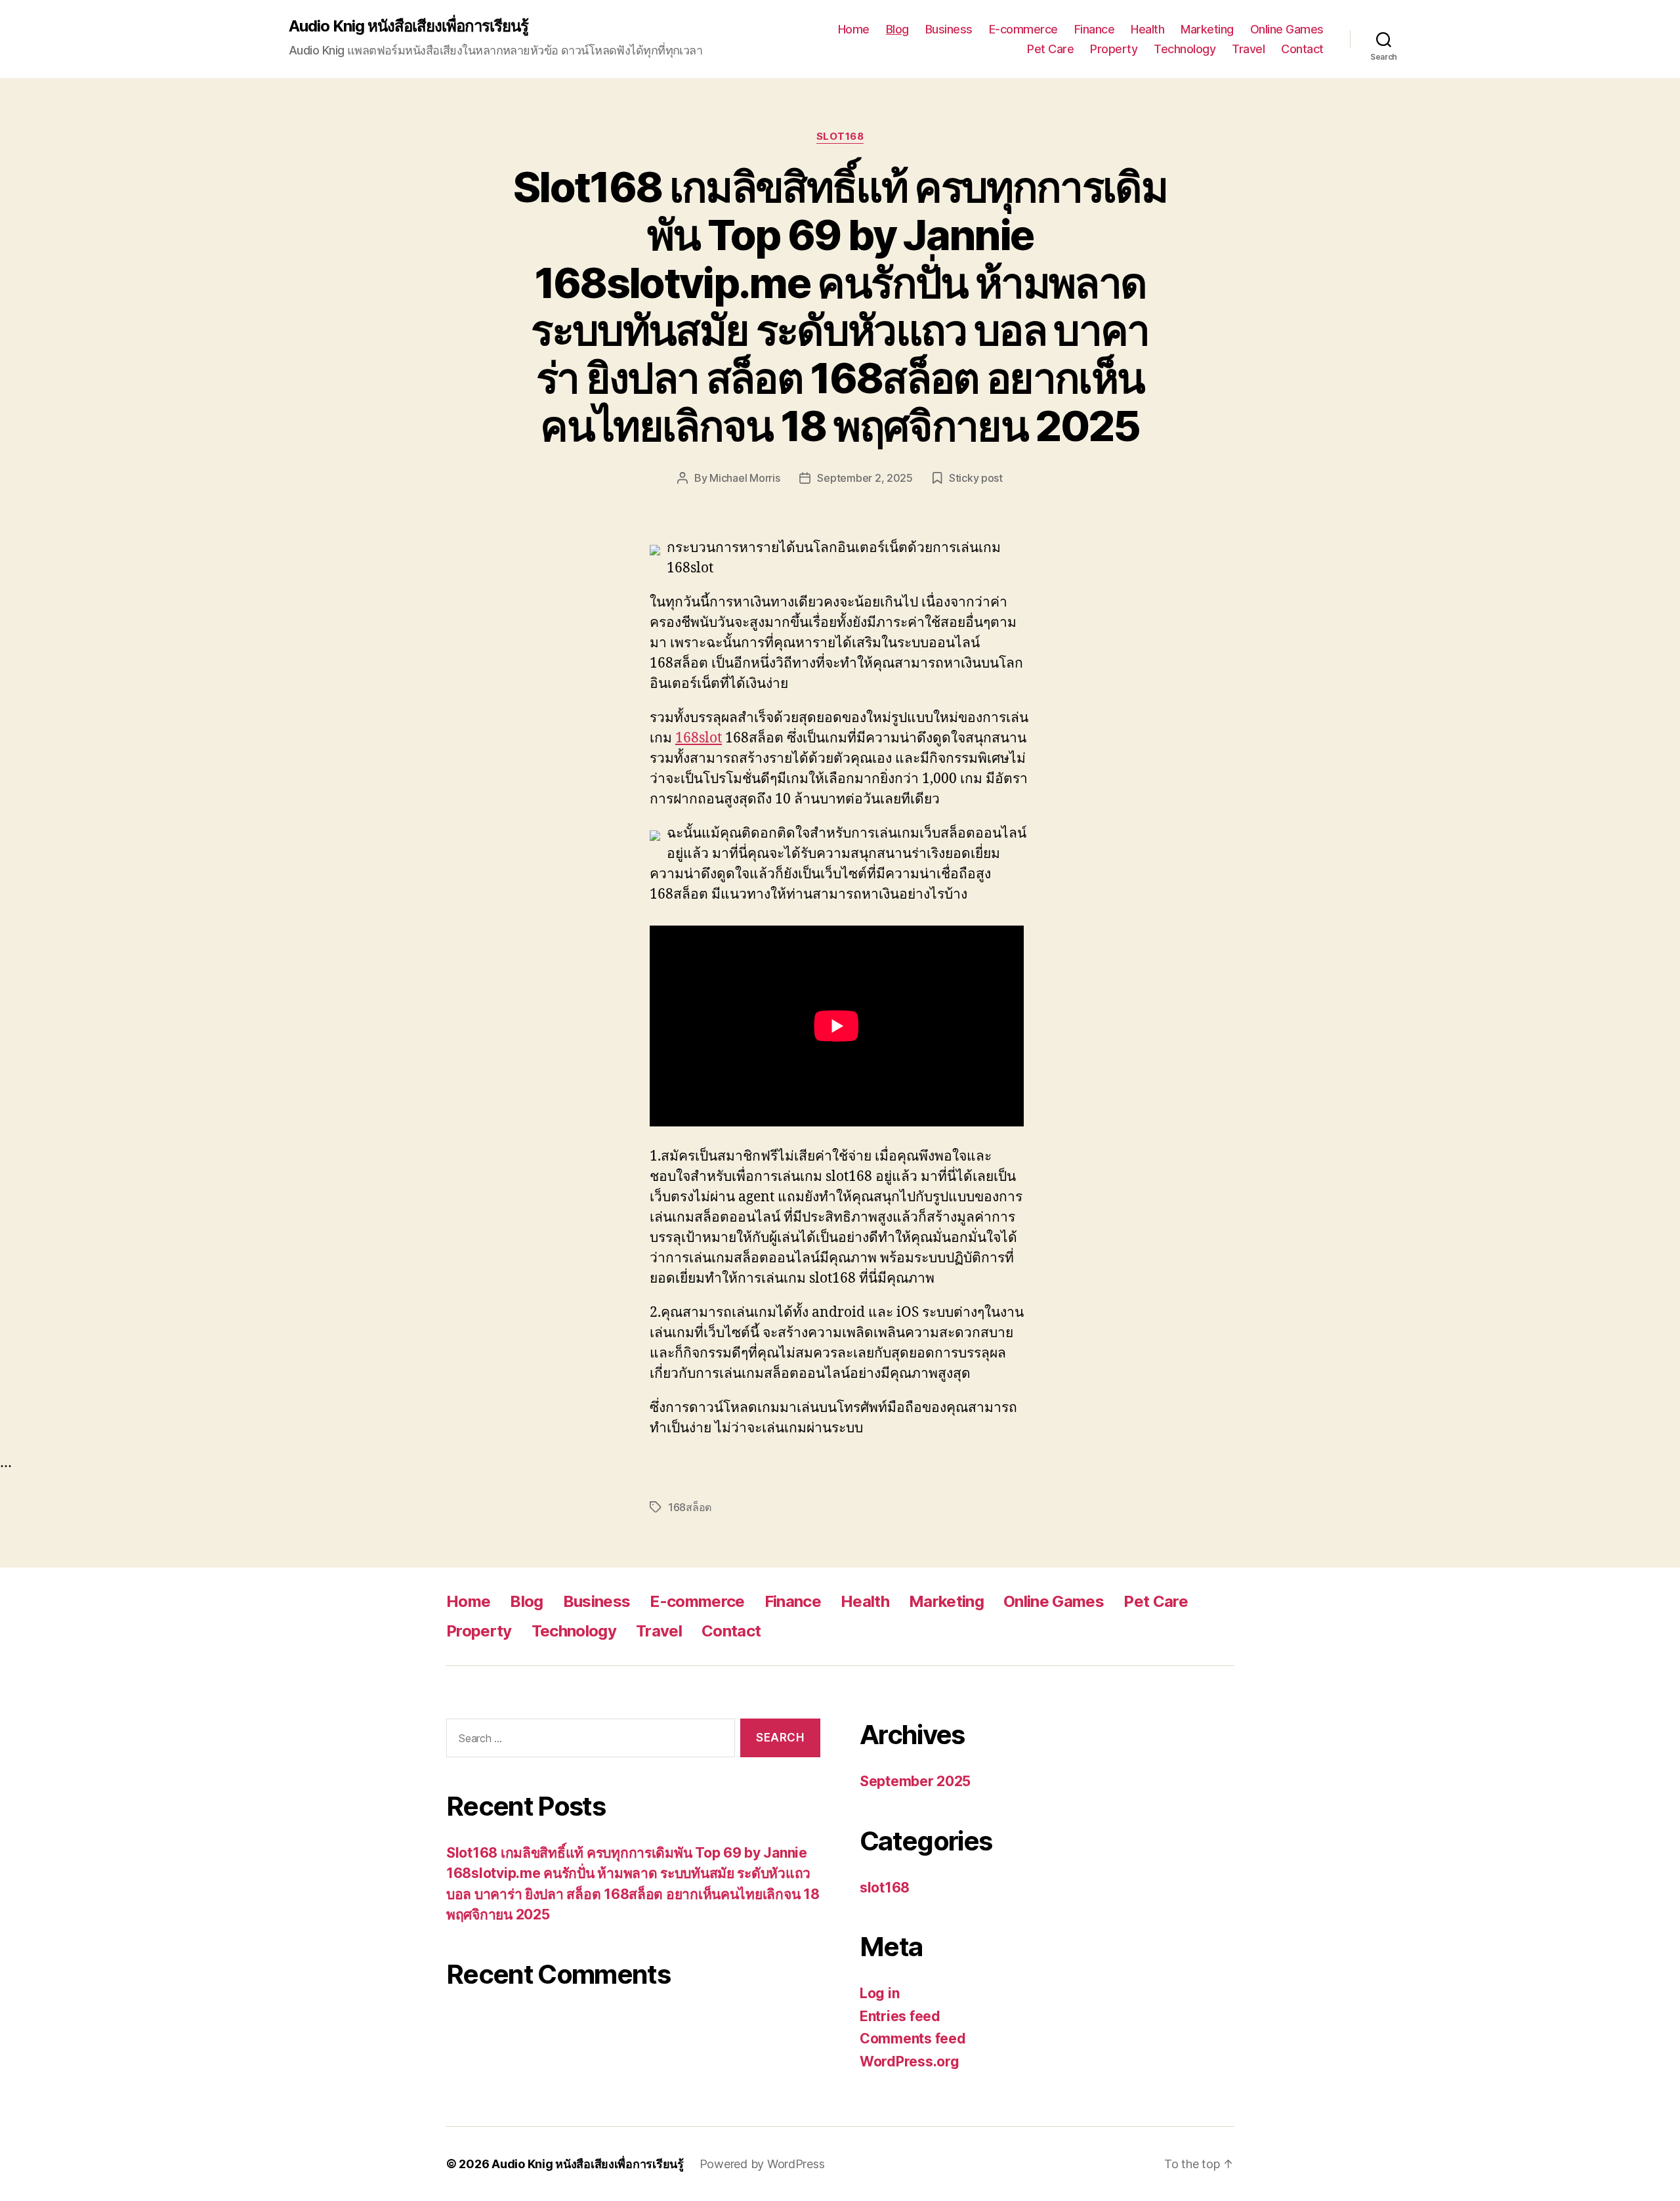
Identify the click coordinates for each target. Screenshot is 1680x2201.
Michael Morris (745, 478)
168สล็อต (690, 1507)
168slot (699, 738)
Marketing (1207, 29)
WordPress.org (910, 2062)
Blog (897, 29)
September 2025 (915, 1781)
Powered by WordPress (762, 2164)
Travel (1248, 49)
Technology (1185, 49)
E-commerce (1023, 29)
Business (949, 29)
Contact (1302, 49)
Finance (1095, 29)
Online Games (1287, 29)
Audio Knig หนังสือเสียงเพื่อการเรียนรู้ (409, 26)
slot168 (840, 137)
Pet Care (1050, 49)
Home (854, 29)
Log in (879, 1993)
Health (1147, 29)
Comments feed (913, 2039)
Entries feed (900, 2016)
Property (1114, 49)
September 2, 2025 (865, 478)
